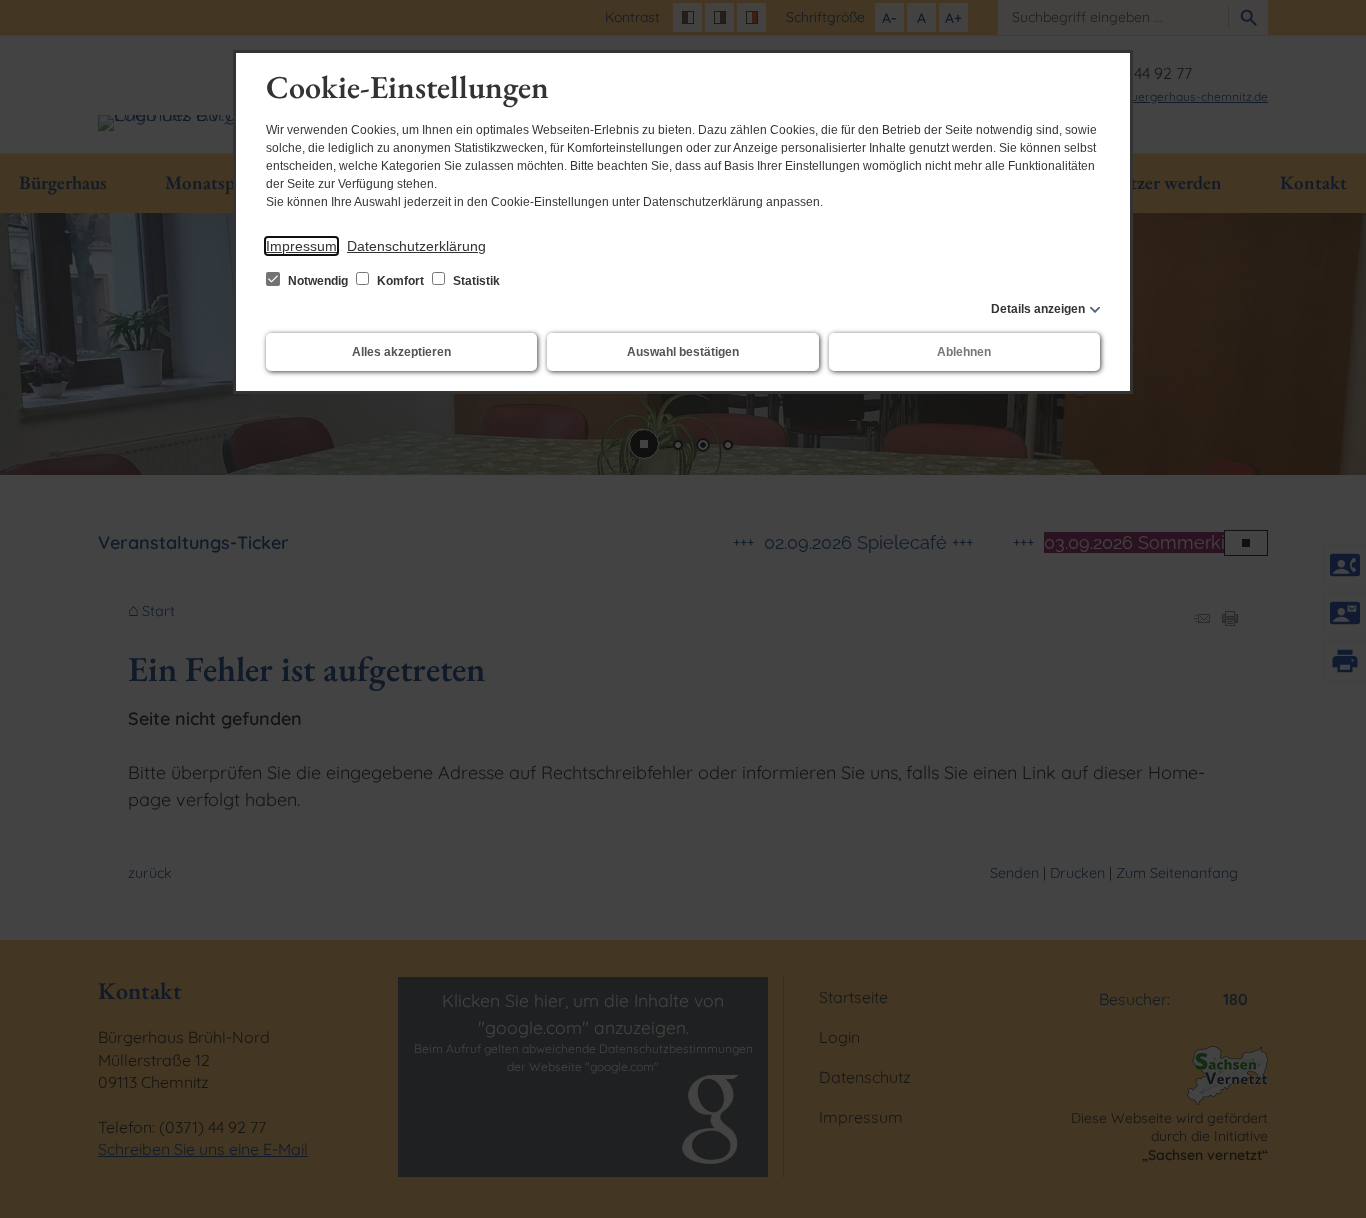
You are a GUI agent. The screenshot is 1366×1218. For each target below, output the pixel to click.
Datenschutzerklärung (416, 246)
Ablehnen (964, 352)
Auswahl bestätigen (683, 352)
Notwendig (318, 281)
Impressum (301, 246)
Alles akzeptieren (401, 352)
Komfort (400, 281)
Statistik (475, 281)
